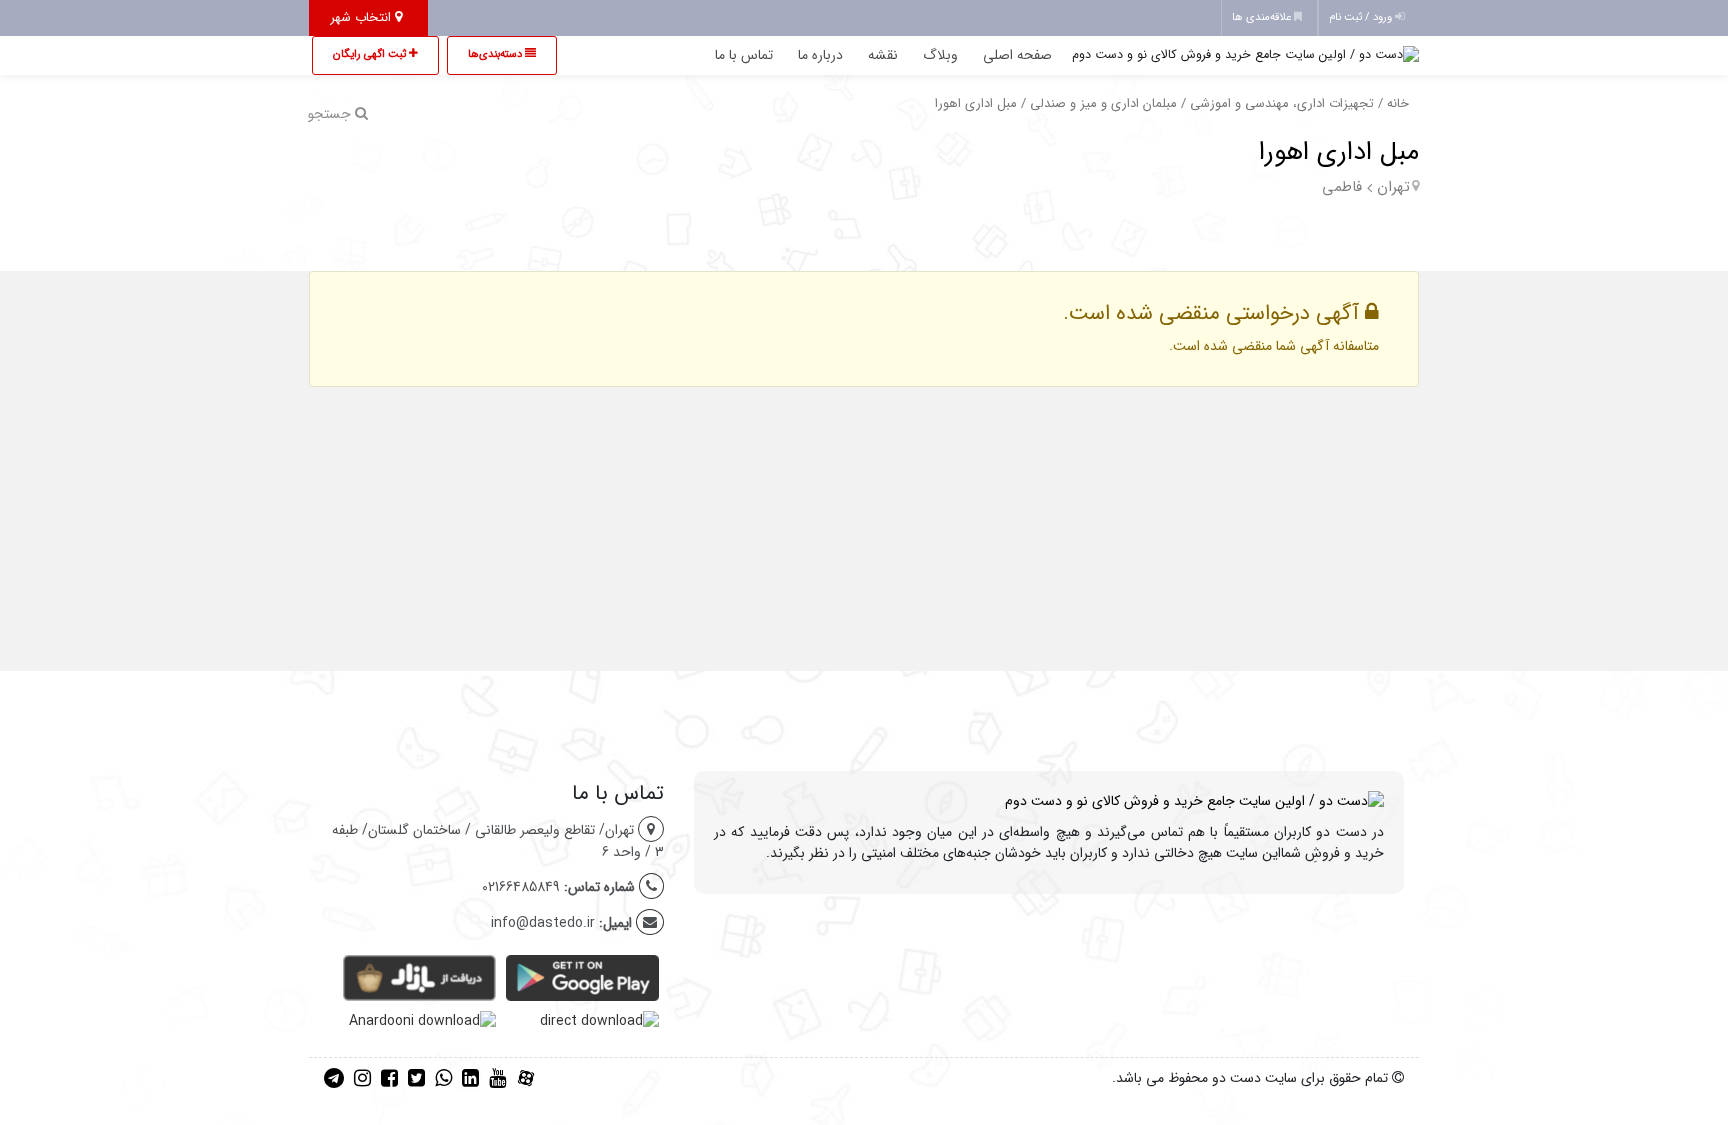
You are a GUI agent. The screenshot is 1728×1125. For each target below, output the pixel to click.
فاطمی (1342, 187)
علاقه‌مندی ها (1263, 17)
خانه (1398, 104)
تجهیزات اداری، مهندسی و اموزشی (1282, 104)
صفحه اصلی (1017, 55)
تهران (1393, 187)
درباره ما (820, 55)
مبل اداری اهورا (1339, 152)
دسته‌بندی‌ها (496, 54)
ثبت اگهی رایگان (371, 54)
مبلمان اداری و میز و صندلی (1103, 104)
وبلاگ (940, 55)
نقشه (883, 55)
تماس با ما (744, 55)
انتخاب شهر (362, 17)
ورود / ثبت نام (1362, 17)
